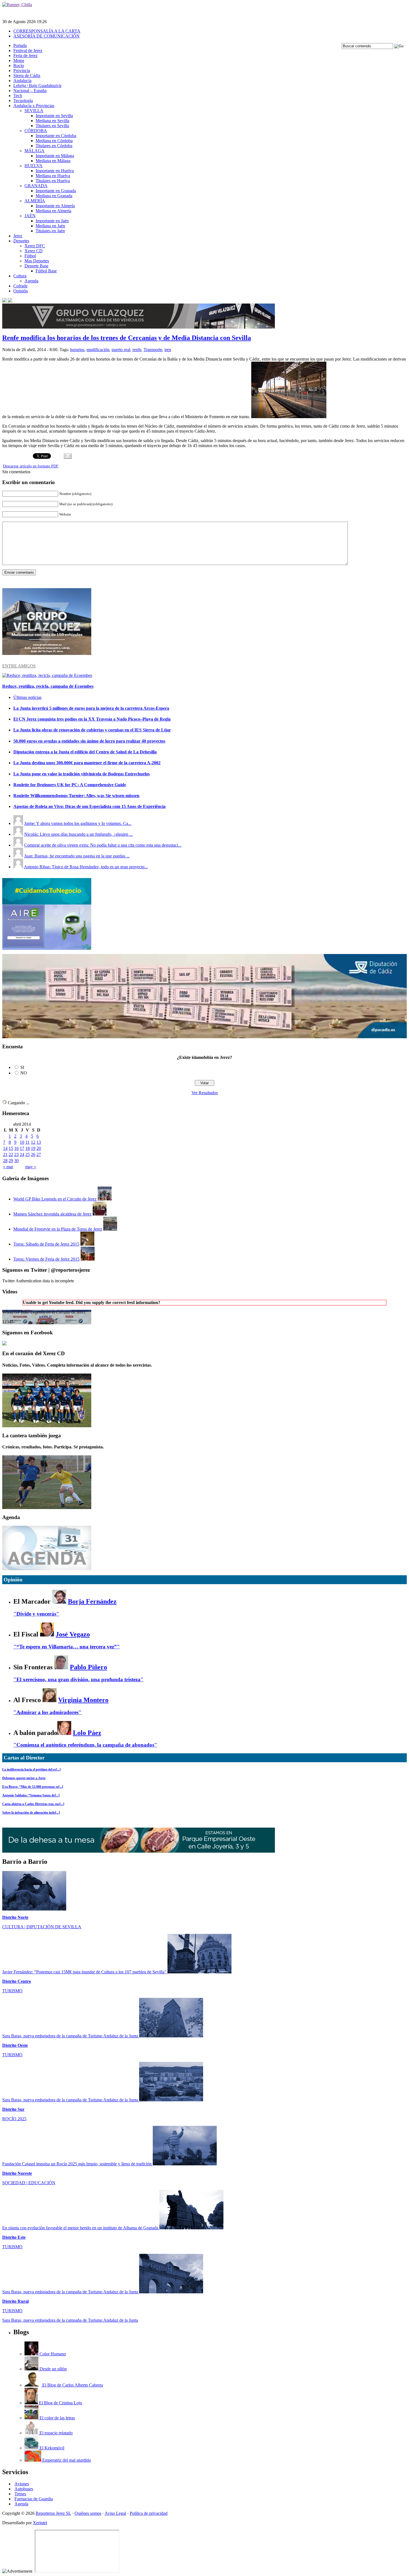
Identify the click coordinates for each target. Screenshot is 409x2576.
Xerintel (40, 2523)
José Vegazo (73, 1634)
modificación (98, 350)
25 (28, 1154)
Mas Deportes (37, 261)
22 (11, 1154)
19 (33, 1148)
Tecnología (23, 101)
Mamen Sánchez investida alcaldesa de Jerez (52, 1214)
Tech (18, 96)
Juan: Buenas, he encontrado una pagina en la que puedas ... (77, 856)
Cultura (20, 276)
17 (22, 1148)
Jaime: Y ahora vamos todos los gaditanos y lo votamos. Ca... (78, 823)
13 (39, 1142)
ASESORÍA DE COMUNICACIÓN (46, 36)
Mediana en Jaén (50, 226)
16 (16, 1148)
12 (33, 1142)
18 (28, 1148)
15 (11, 1148)
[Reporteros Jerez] (4, 1344)
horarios (77, 350)
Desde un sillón (53, 2369)
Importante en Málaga (55, 156)
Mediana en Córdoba (54, 141)
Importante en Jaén (52, 221)
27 (39, 1154)
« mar (8, 1167)
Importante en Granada (56, 191)
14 (5, 1148)
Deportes (21, 241)
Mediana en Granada (54, 196)
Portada (20, 45)
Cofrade (20, 286)
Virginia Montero (83, 1700)
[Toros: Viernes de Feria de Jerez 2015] (88, 1259)
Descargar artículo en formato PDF (31, 466)
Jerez (18, 236)
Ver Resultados (205, 1093)
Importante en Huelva (55, 171)
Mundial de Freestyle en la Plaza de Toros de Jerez (58, 1229)
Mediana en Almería (53, 211)
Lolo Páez (87, 1733)
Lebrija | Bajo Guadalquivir (37, 86)
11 (27, 1142)
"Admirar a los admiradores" (47, 1712)
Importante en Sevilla (54, 116)
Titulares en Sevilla (52, 126)
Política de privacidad (149, 2513)
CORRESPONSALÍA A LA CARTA (47, 31)
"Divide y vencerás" (36, 1614)
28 (5, 1161)
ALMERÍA (35, 201)
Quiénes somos (88, 2513)
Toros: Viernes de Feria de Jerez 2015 (46, 1259)
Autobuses (24, 2489)
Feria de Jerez (25, 56)
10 (22, 1142)
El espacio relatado (56, 2433)
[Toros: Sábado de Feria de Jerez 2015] (87, 1244)
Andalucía (22, 81)
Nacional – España (30, 91)
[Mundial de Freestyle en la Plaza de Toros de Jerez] (110, 1229)
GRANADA (36, 186)
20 (39, 1148)
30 (16, 1161)
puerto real (121, 350)
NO (24, 1073)
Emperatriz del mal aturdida (66, 2460)
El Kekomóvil (51, 2448)
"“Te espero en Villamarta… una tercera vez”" (67, 1647)
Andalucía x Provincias (34, 106)
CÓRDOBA (36, 131)
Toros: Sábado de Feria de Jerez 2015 (46, 1244)
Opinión (21, 291)
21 (5, 1154)
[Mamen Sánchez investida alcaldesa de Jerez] (100, 1214)
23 (16, 1154)
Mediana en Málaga (53, 161)
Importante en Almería (55, 206)
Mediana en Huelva (53, 176)
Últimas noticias (27, 697)
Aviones (22, 2484)
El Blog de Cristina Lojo (60, 2403)
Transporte (153, 350)
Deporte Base (36, 266)
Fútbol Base (46, 271)
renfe (137, 350)
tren (168, 350)
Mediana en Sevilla (52, 121)
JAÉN (30, 216)
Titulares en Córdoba (54, 146)
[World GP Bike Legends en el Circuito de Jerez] (105, 1199)
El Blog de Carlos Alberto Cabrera (72, 2385)
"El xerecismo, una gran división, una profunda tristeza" (78, 1679)
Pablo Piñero (88, 1667)
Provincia (22, 71)
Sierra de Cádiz (27, 76)
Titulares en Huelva (53, 181)
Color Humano (52, 2354)
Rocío (19, 66)
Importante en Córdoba (56, 136)
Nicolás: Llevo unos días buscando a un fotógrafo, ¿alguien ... (78, 834)
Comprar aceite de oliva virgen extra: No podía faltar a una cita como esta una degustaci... (103, 845)
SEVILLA (34, 111)
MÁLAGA (35, 151)
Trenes (20, 2494)
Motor (19, 61)
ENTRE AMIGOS (19, 666)
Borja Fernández (92, 1601)
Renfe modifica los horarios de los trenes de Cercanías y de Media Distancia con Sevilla (127, 338)
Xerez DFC (35, 246)
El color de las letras (57, 2418)
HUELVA (34, 166)
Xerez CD (34, 251)
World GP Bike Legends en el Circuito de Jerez (55, 1199)
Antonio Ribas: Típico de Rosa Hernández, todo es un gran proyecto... (86, 867)
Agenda (31, 281)
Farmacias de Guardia (34, 2499)
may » (31, 1167)
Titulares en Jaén (50, 231)
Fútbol (30, 256)
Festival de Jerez (28, 50)
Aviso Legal (115, 2513)
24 (22, 1154)
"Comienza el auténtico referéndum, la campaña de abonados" (85, 1745)
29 (11, 1161)
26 (33, 1154)
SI (22, 1067)
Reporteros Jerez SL (53, 2513)
